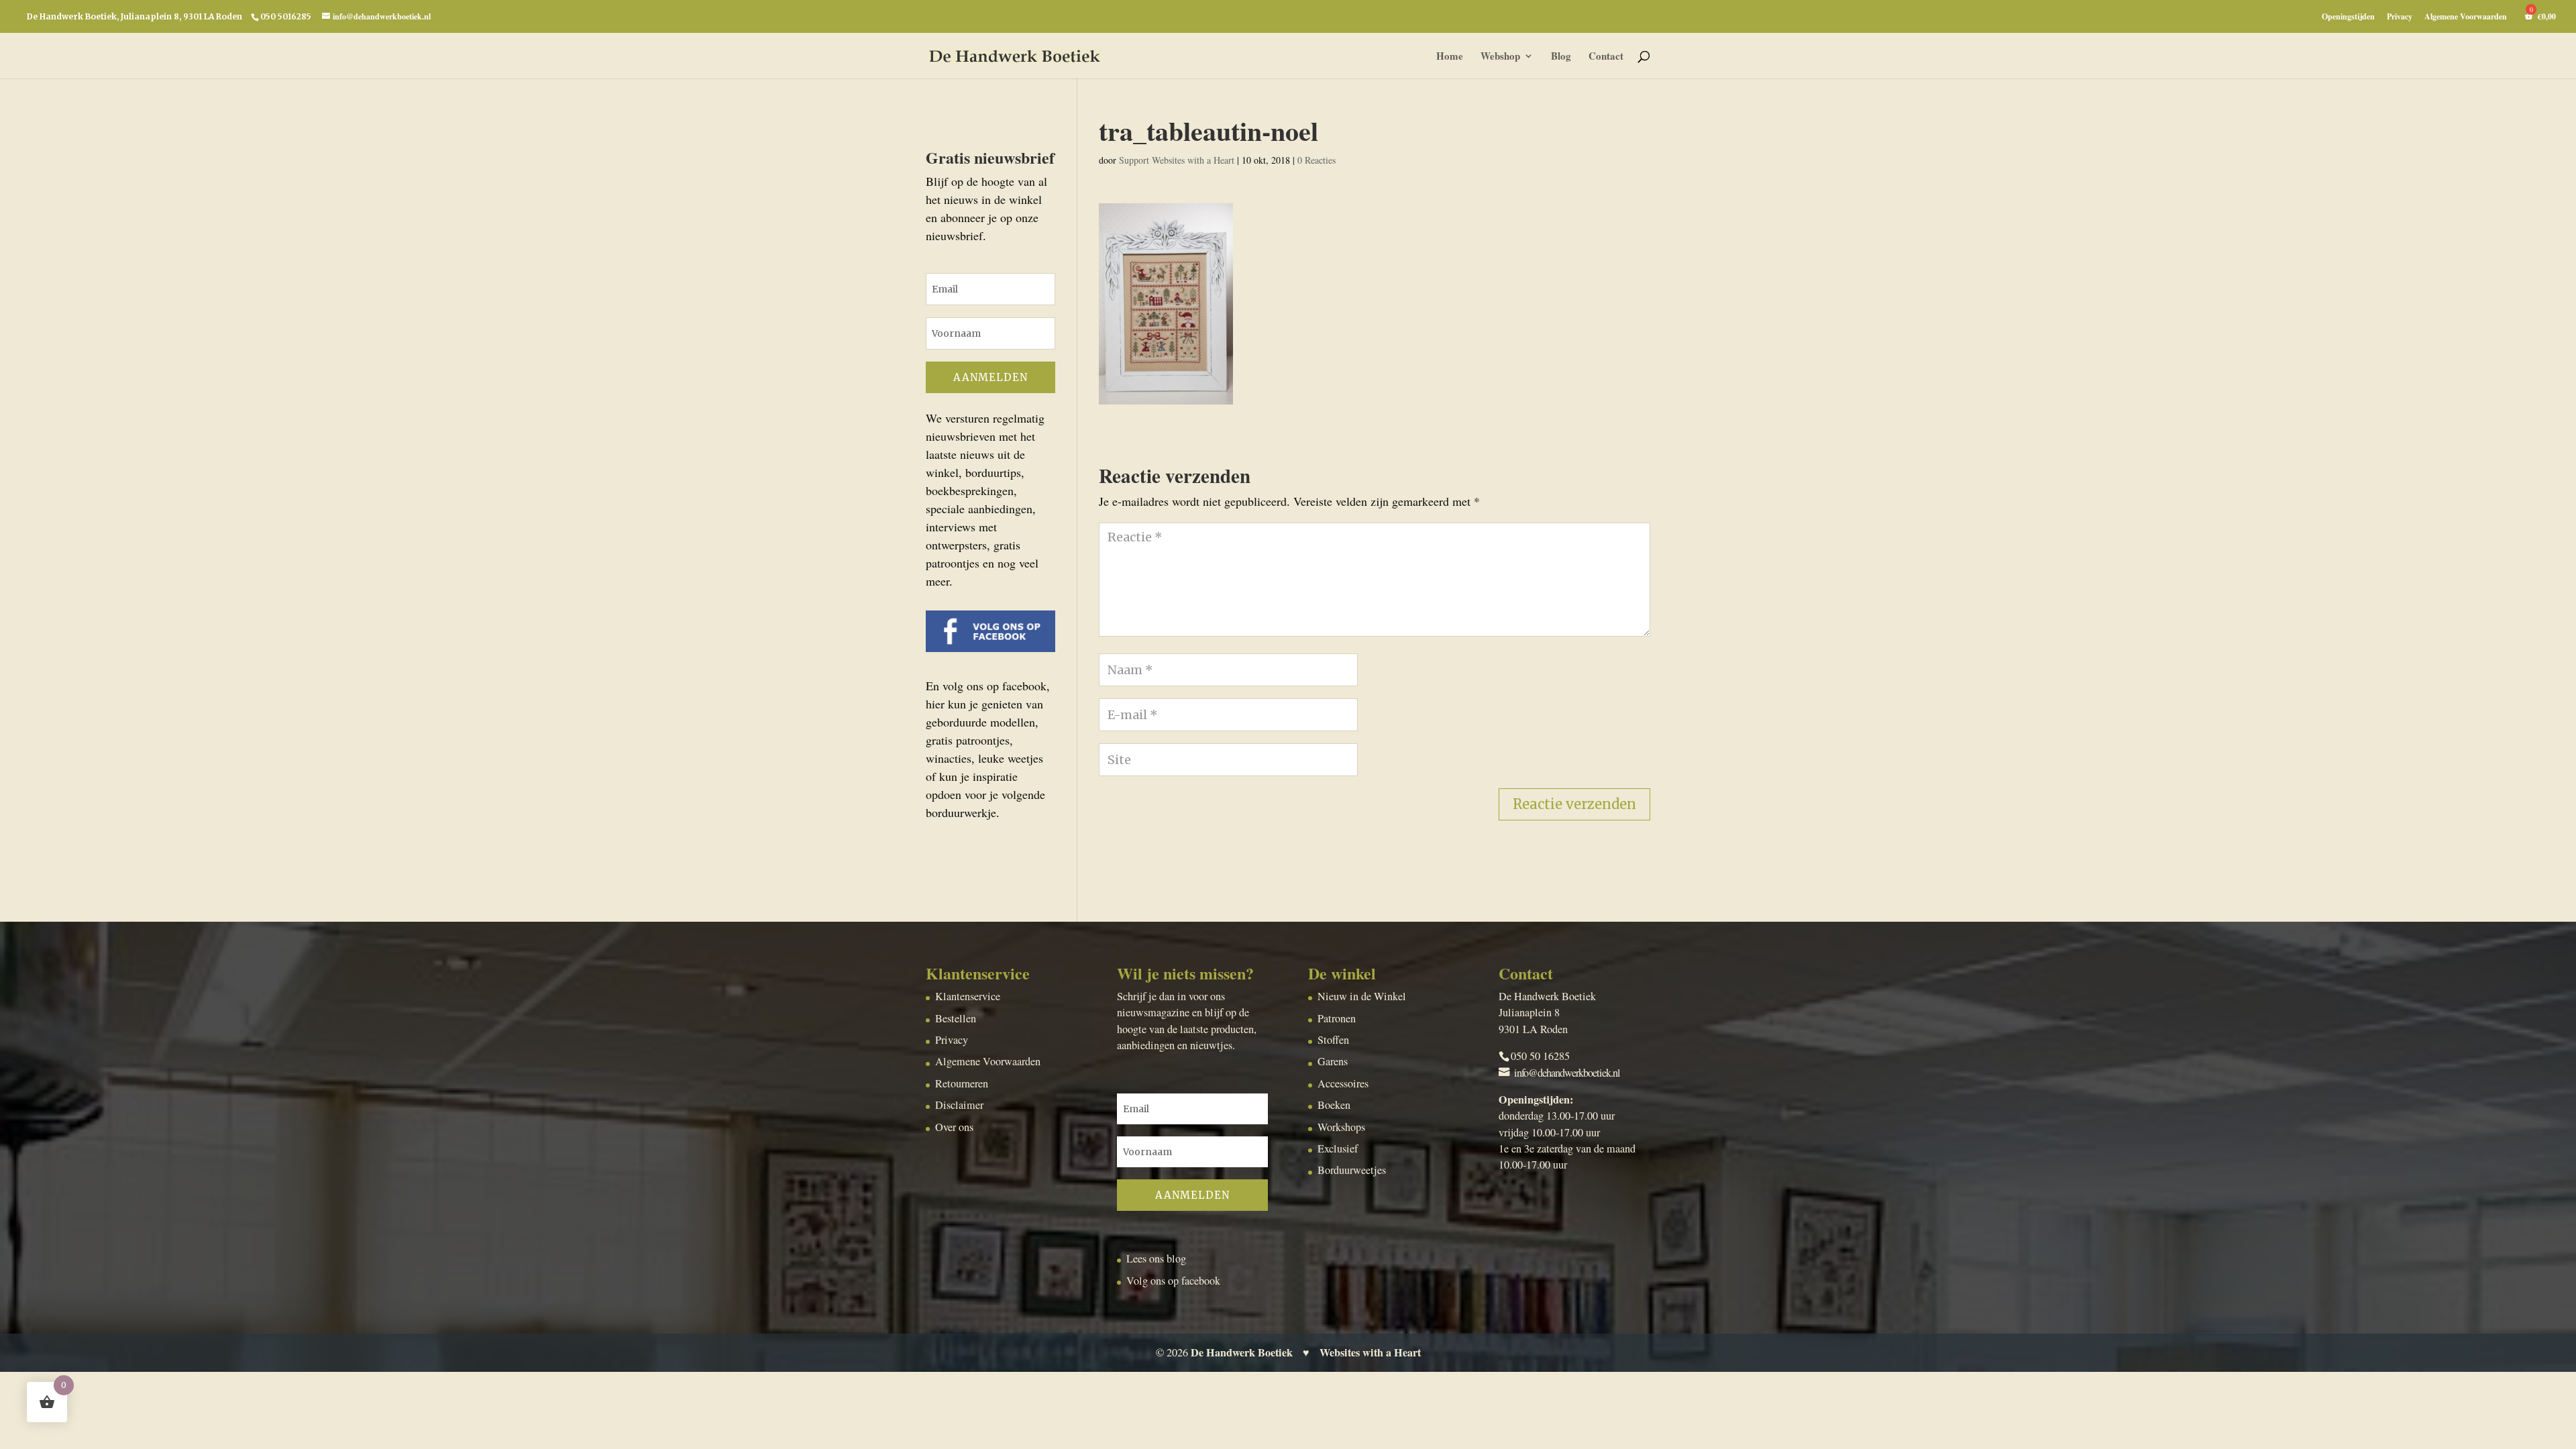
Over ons (954, 1127)
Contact (1606, 57)
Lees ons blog (1156, 1258)
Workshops (1341, 1127)
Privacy (2400, 17)
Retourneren (962, 1083)
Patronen (1337, 1018)
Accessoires (1343, 1083)
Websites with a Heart (1370, 1352)
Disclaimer (959, 1105)
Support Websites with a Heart (1177, 160)
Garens (1333, 1061)
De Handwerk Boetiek (1242, 1352)
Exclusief (1338, 1148)
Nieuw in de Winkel (1362, 996)
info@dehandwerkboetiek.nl (1567, 1073)
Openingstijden (2348, 17)
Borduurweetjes (1352, 1170)
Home (1450, 57)
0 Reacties (1317, 160)
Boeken (1334, 1105)
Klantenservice (968, 996)
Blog (1561, 57)
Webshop (1500, 57)
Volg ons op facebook (1173, 1281)
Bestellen (956, 1018)
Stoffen (1333, 1040)
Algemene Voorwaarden (2466, 17)
